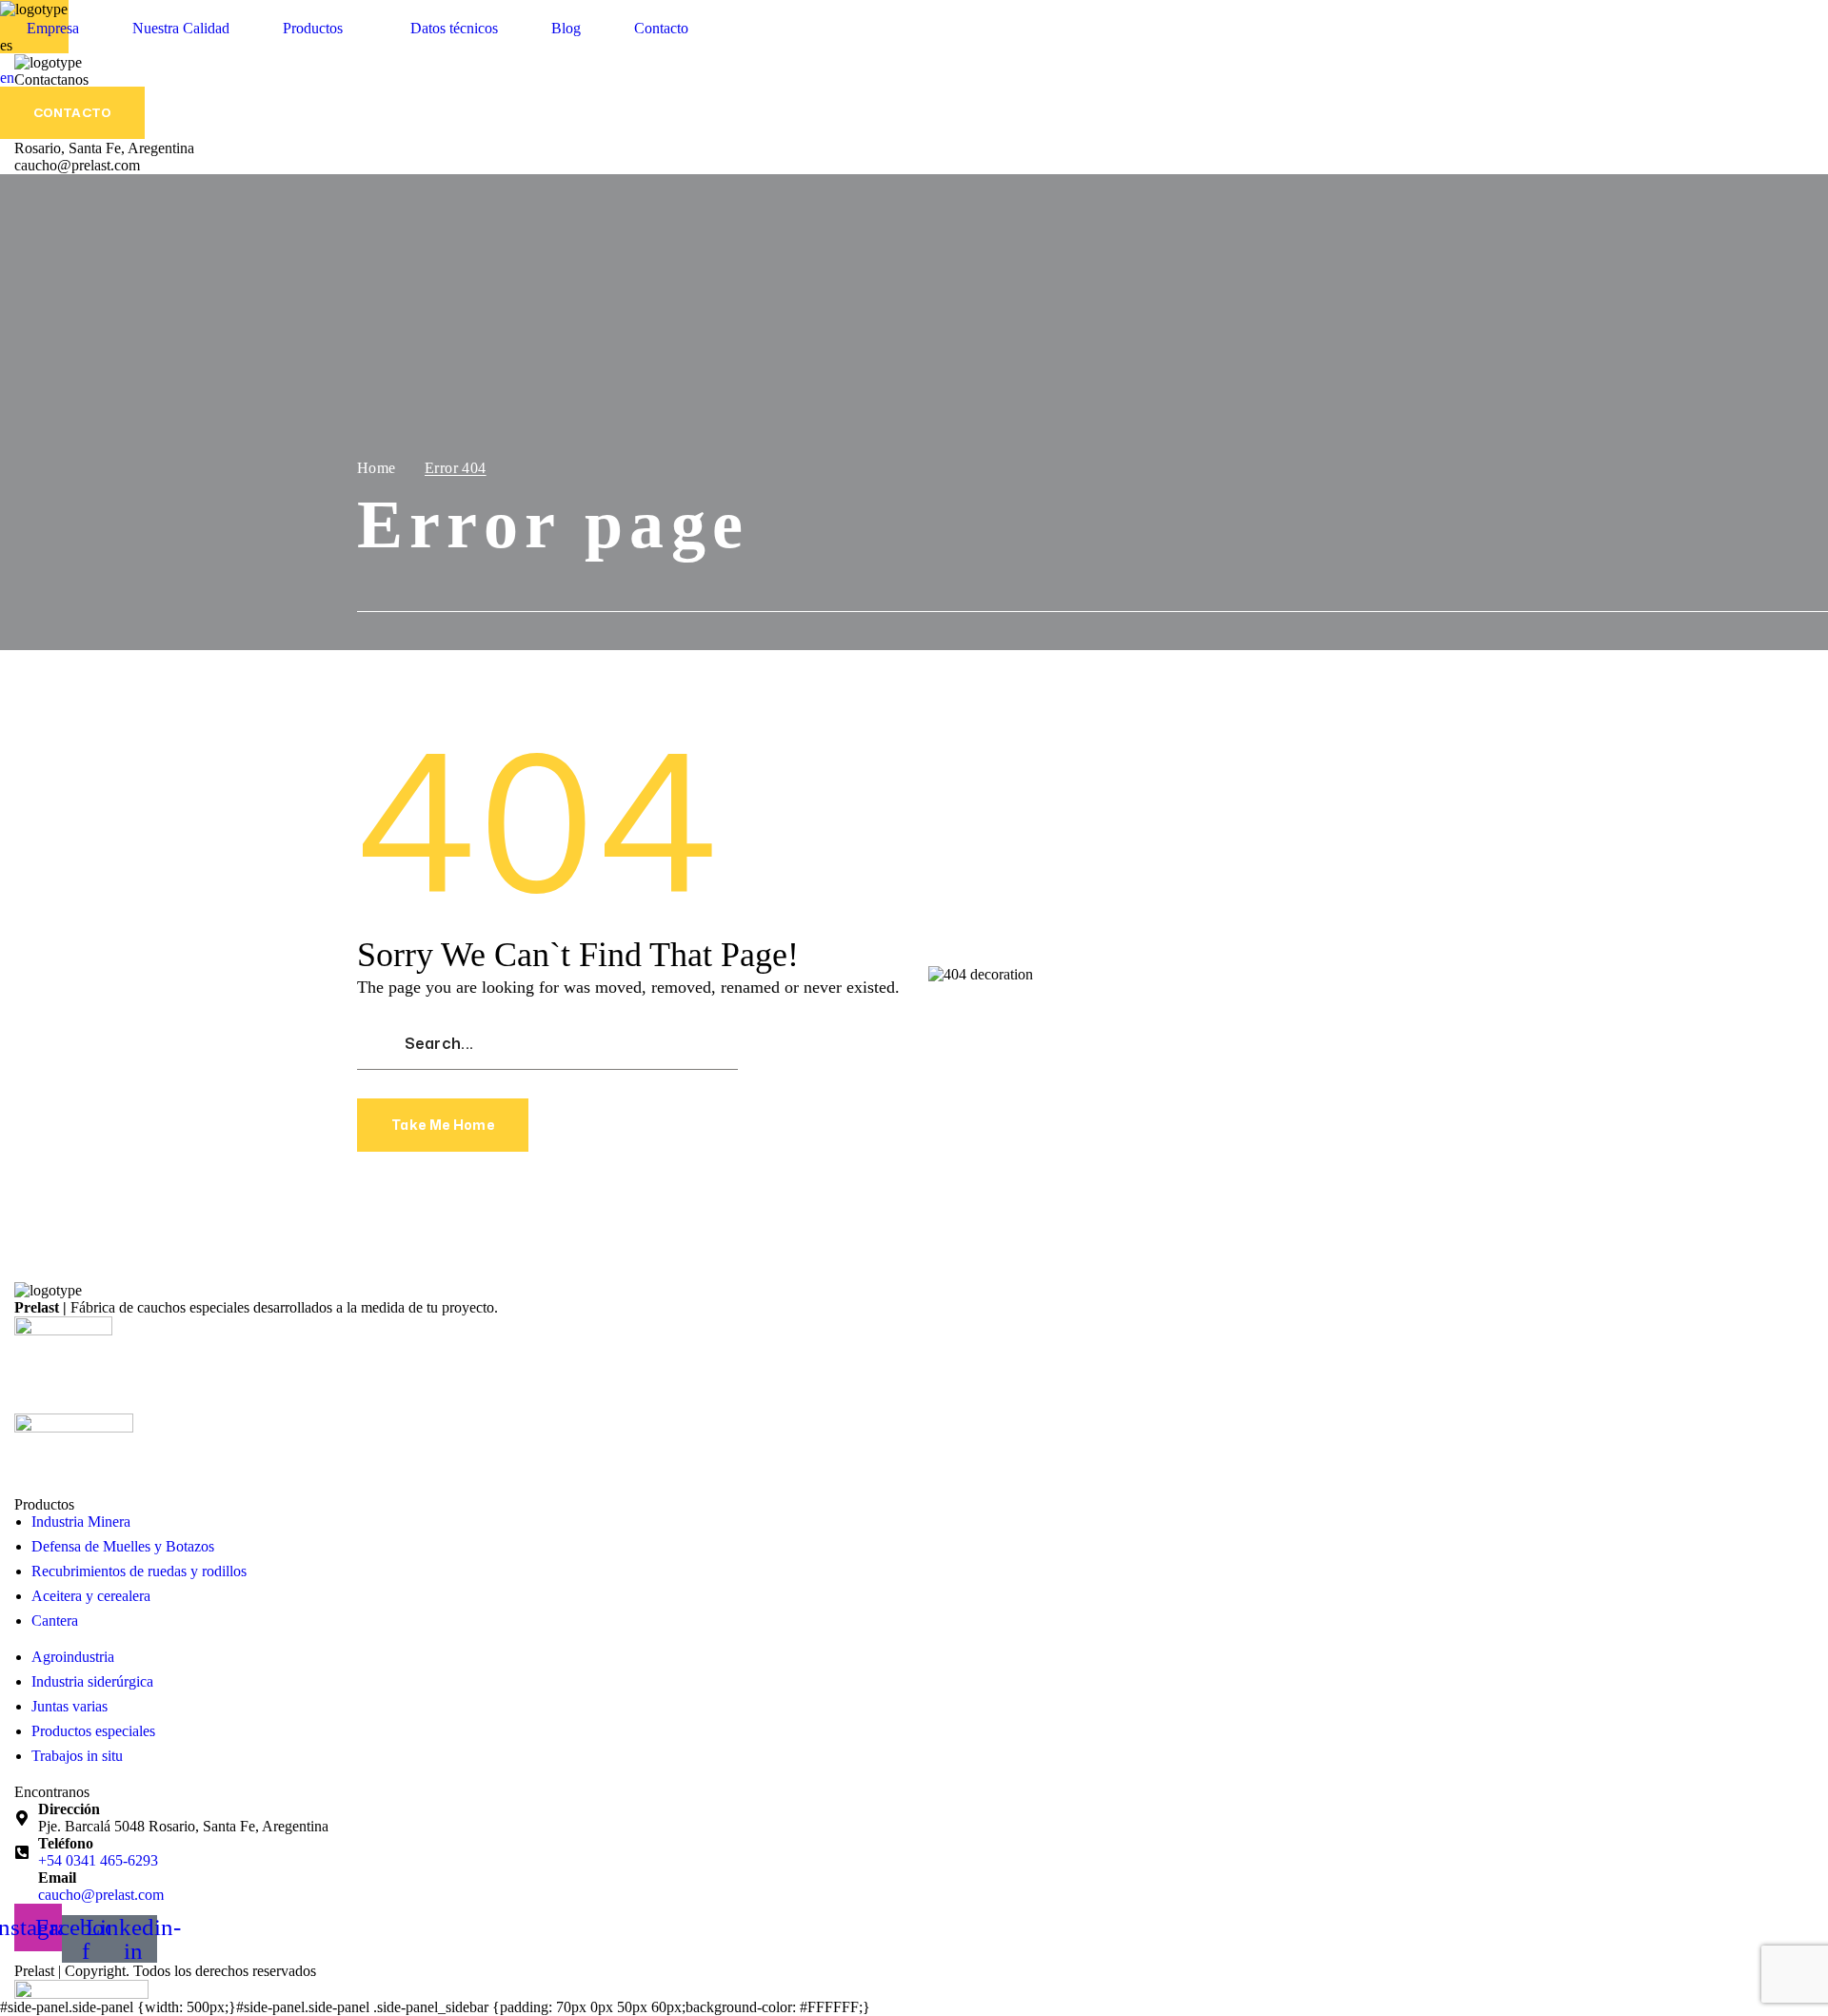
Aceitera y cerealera (91, 1596)
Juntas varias (70, 1706)
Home (377, 468)
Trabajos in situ (77, 1756)
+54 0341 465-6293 (98, 1860)
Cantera (55, 1621)
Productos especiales (93, 1731)
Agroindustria (73, 1657)
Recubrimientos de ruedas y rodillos (139, 1571)
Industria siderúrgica (92, 1681)
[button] (72, 113)
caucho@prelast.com (101, 1895)
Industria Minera (81, 1522)
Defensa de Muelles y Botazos (123, 1546)
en (7, 78)
